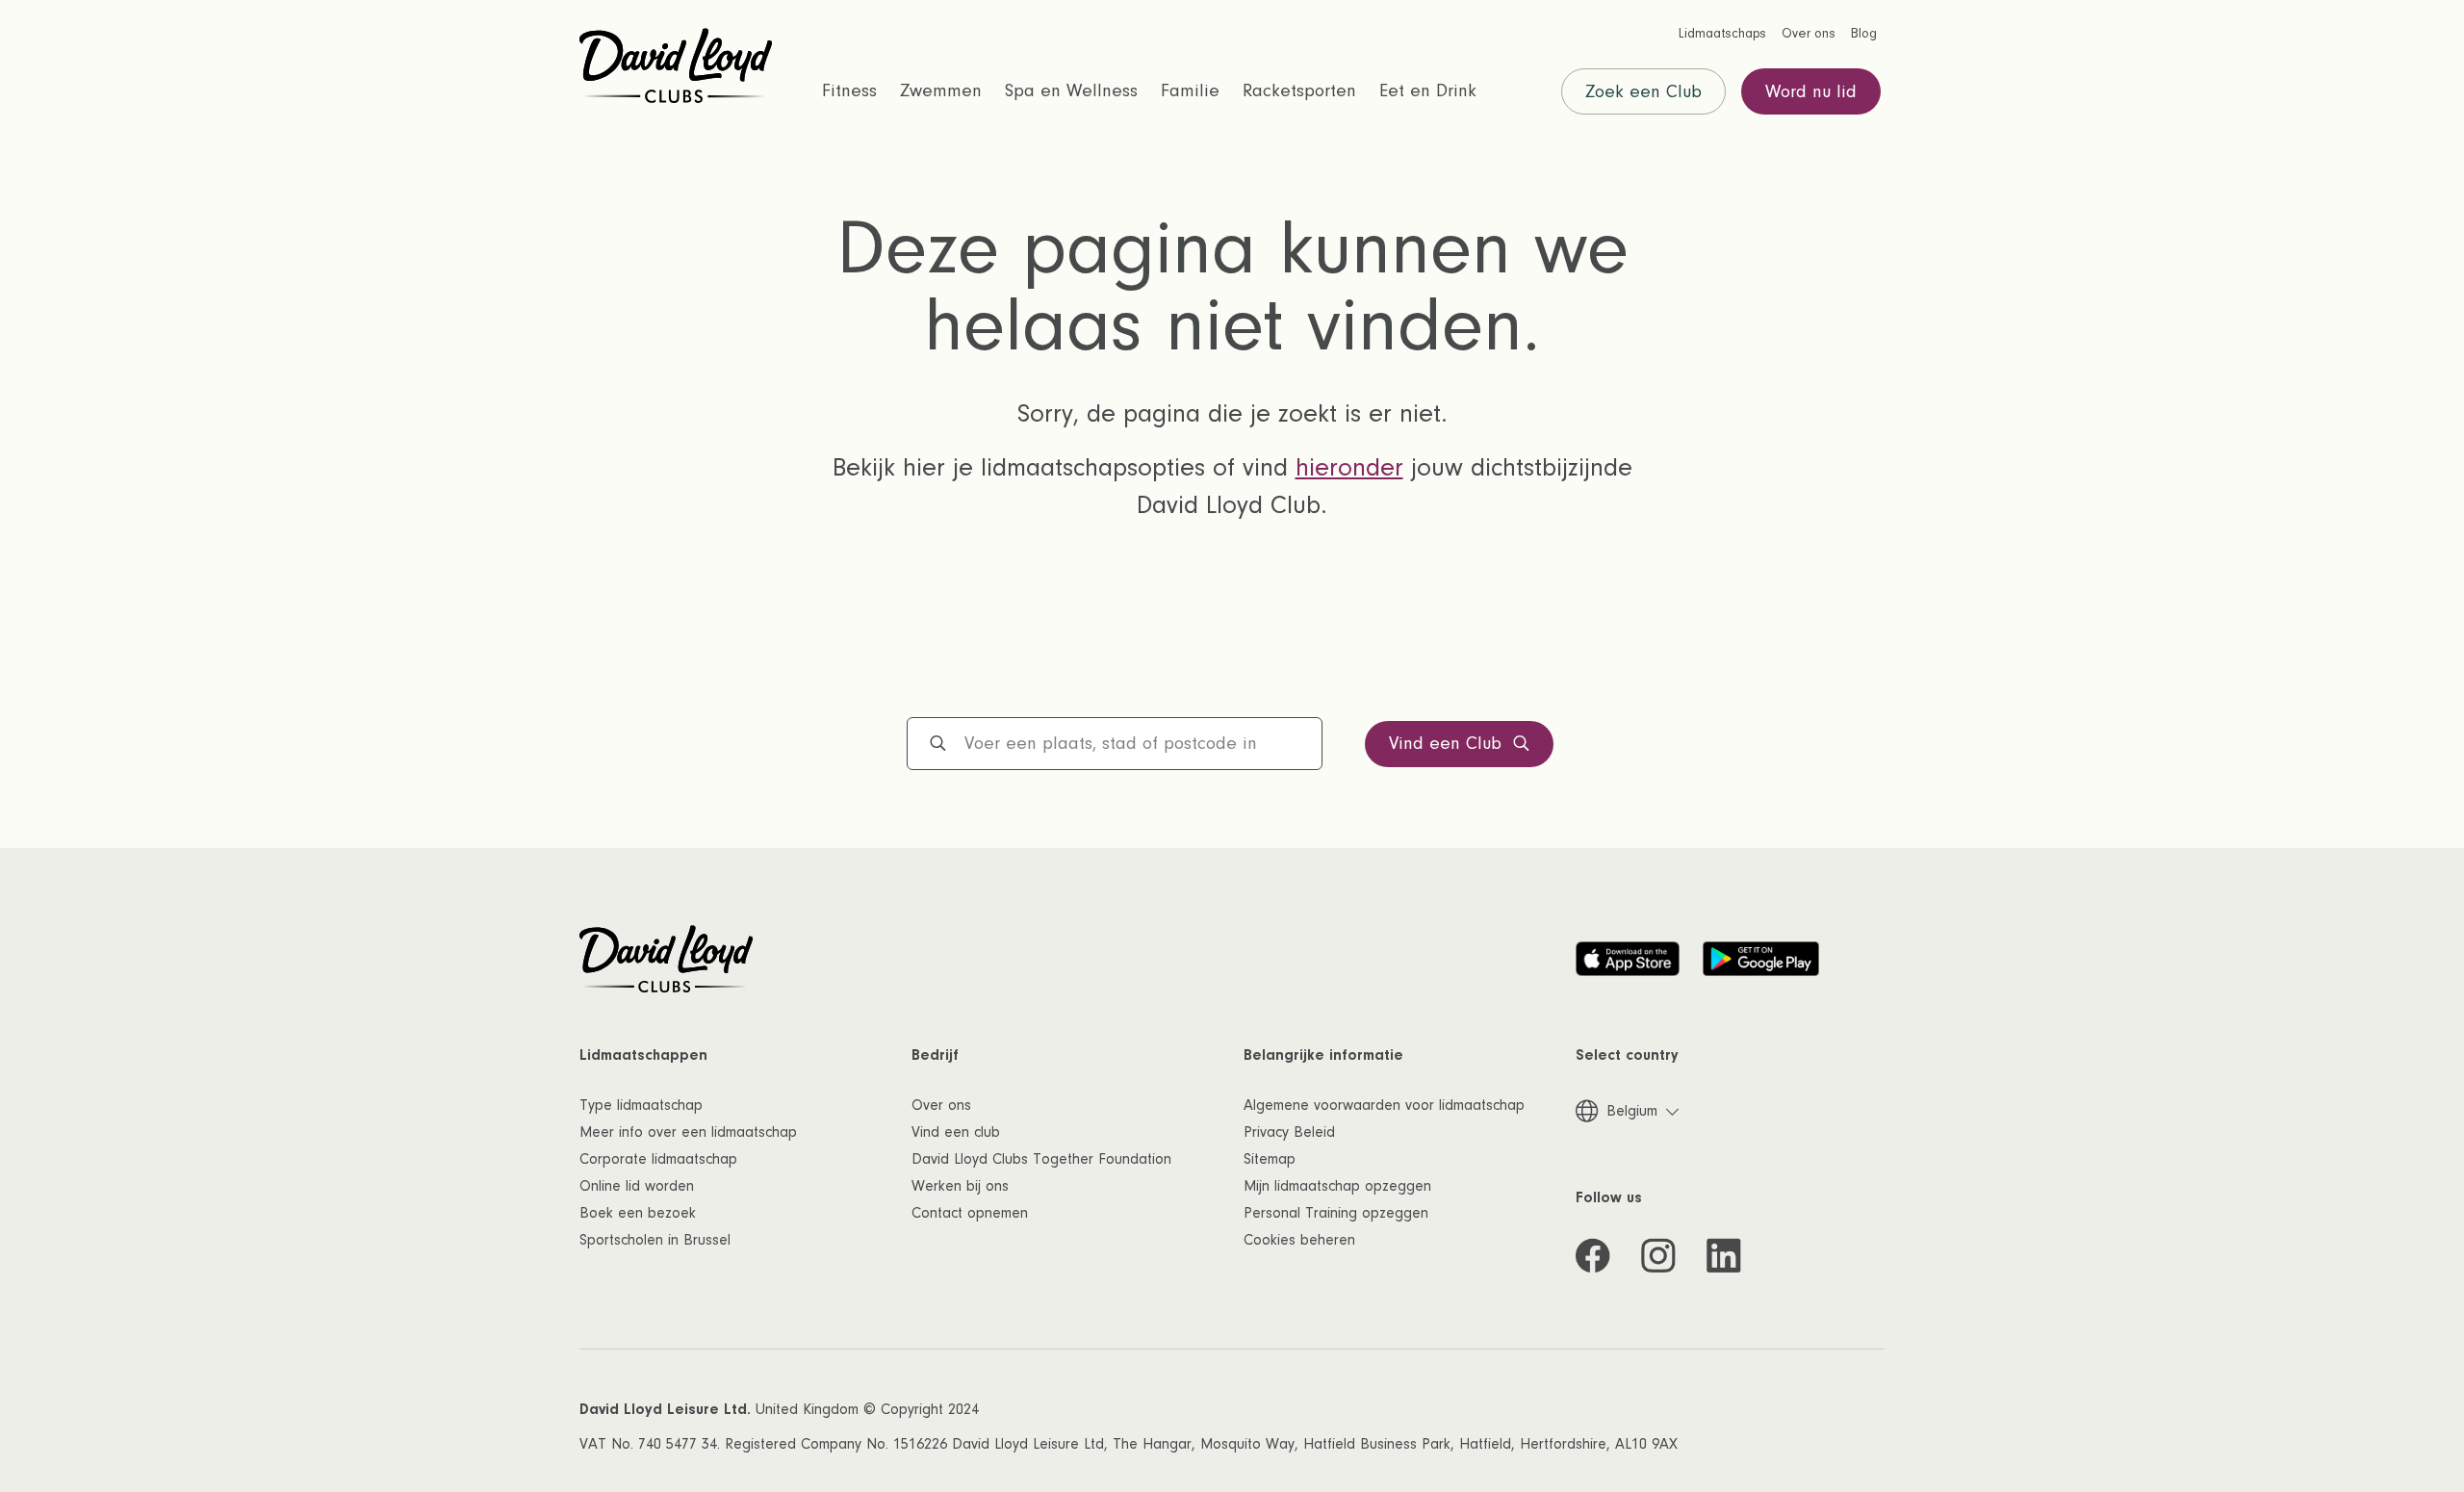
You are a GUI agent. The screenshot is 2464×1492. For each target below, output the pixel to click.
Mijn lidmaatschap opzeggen (1337, 1186)
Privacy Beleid (1289, 1132)
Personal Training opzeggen (1336, 1213)
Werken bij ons (960, 1186)
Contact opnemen (970, 1213)
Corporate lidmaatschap (658, 1159)
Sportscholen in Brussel (655, 1240)
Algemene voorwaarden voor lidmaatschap (1384, 1105)
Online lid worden (637, 1186)
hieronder (1349, 468)
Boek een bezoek (638, 1213)
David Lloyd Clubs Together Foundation (1041, 1159)
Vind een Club (1445, 744)
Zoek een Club (1643, 92)
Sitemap (1270, 1159)
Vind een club (956, 1132)
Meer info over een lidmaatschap (688, 1132)
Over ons (941, 1105)
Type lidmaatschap (641, 1105)
